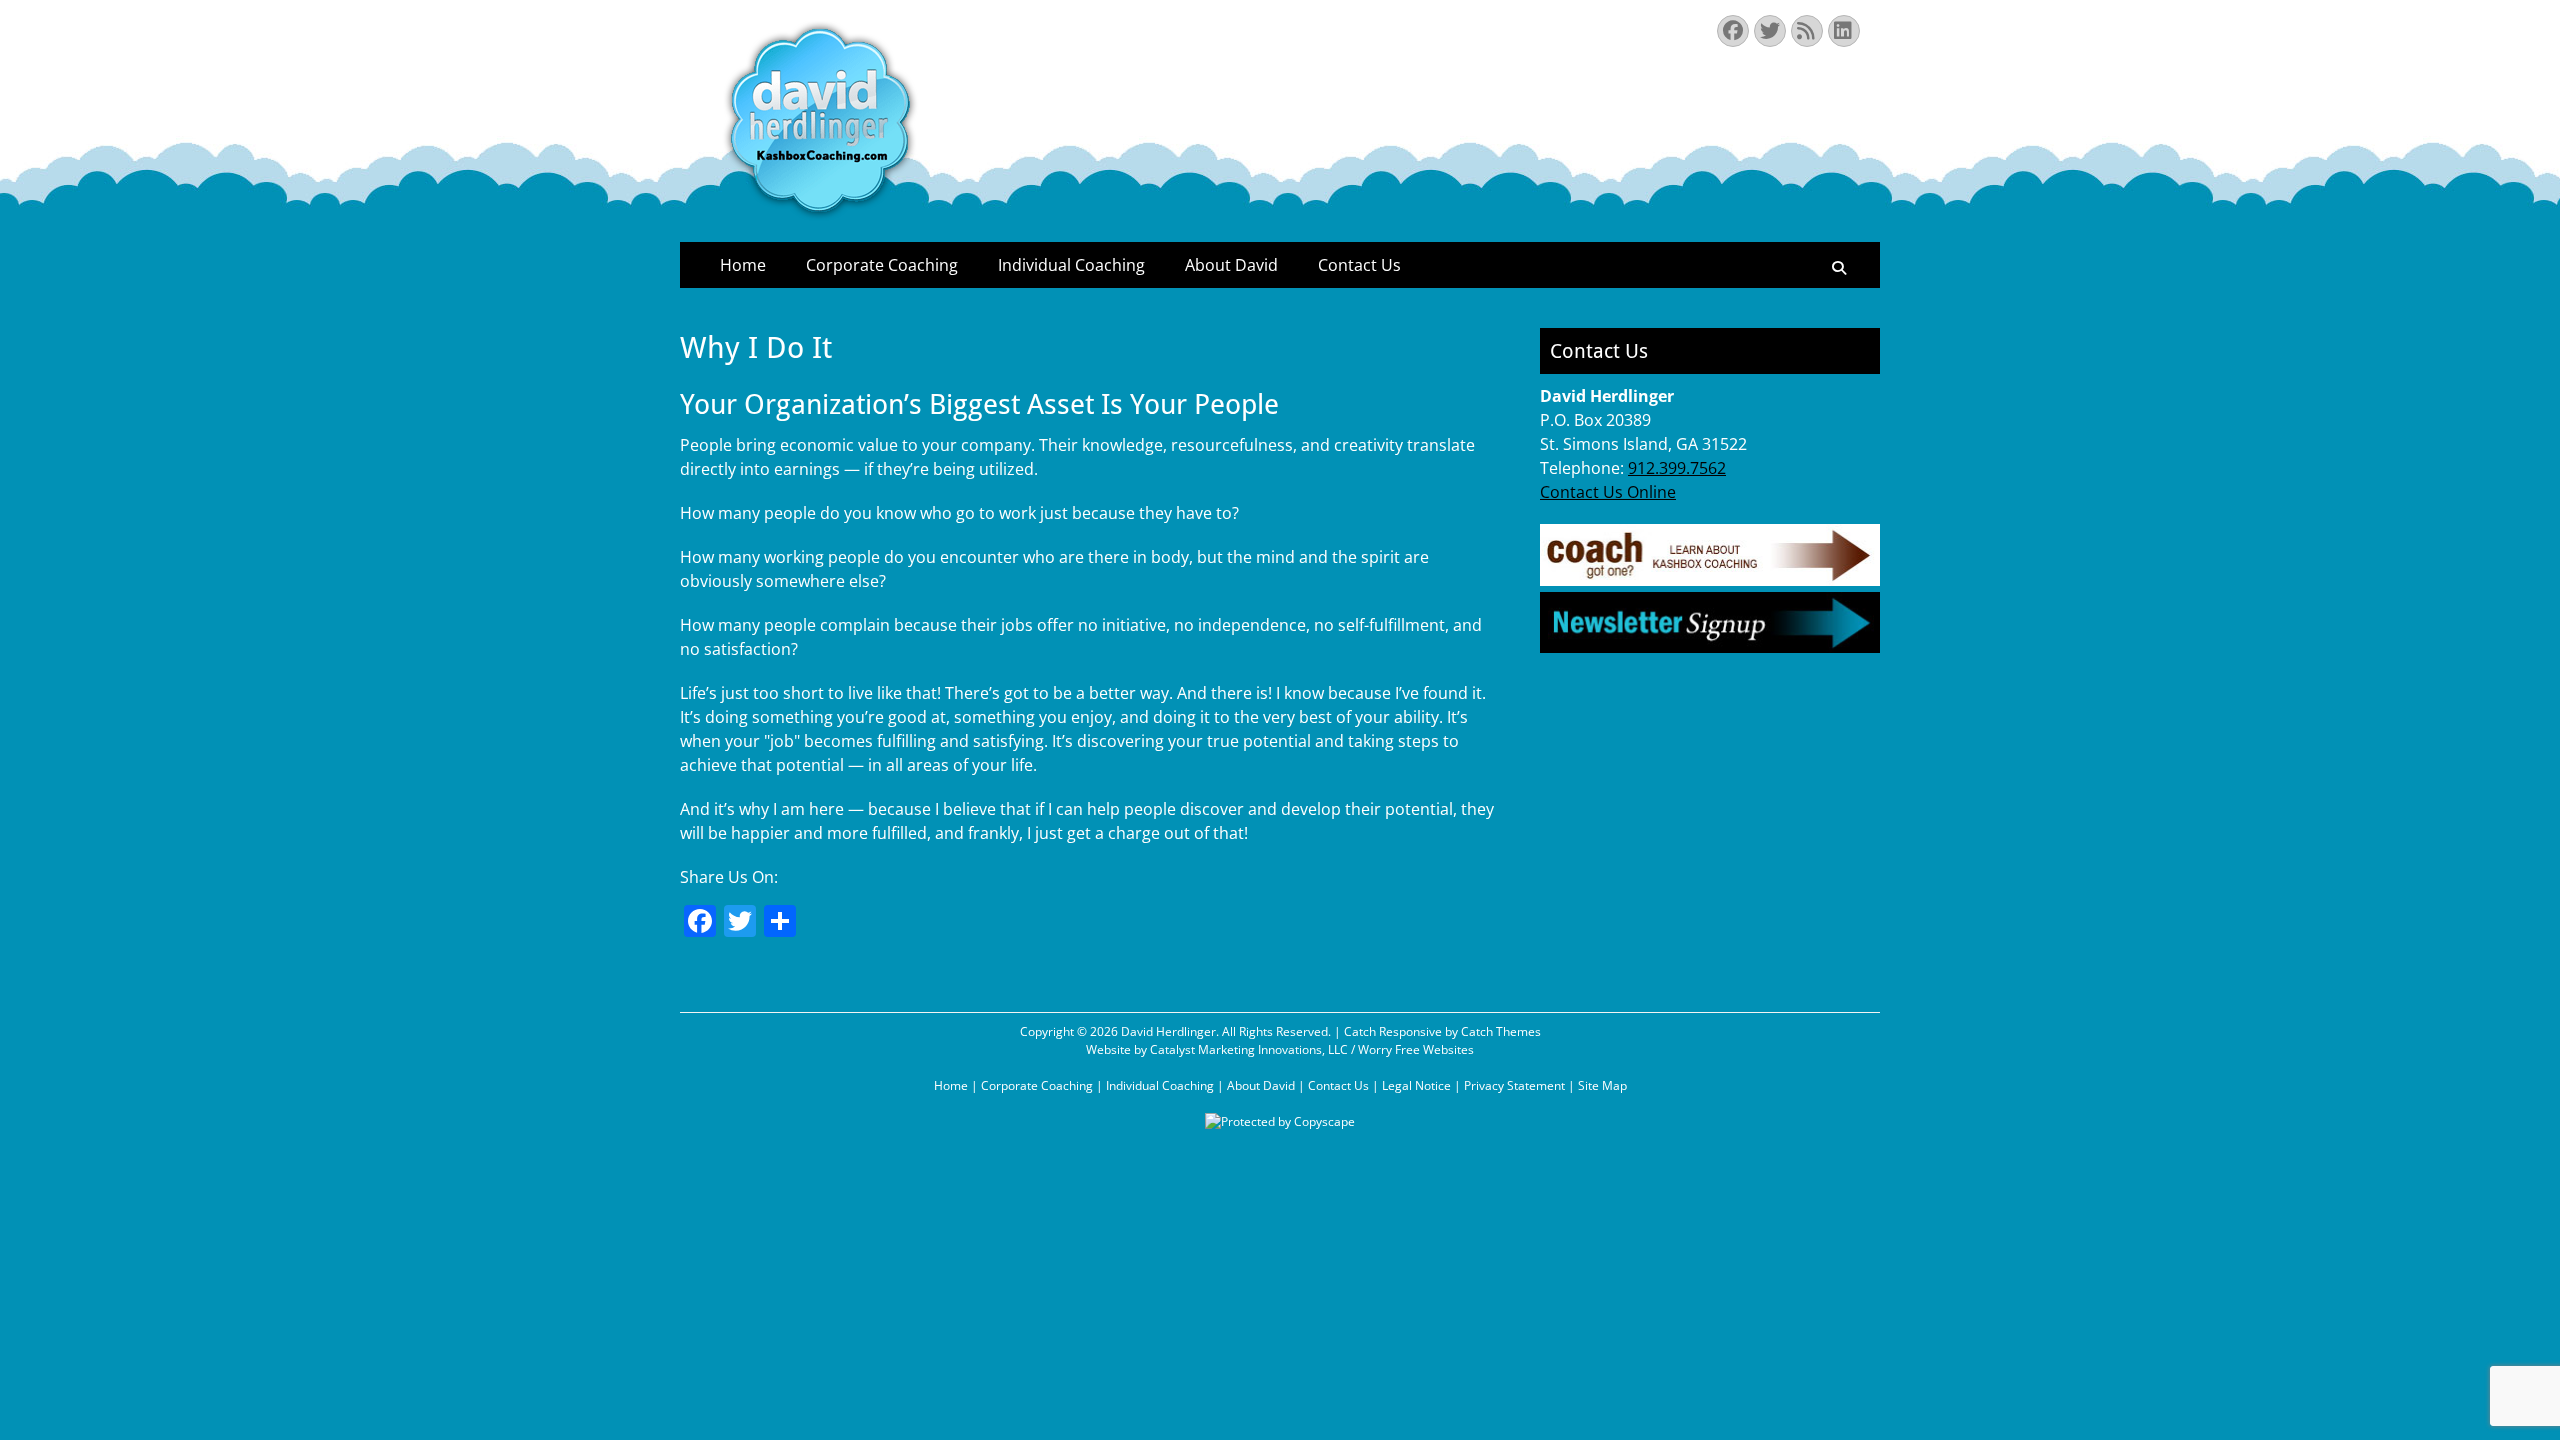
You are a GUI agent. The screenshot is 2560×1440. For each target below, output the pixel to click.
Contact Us (1359, 265)
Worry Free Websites (1416, 1049)
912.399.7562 (1677, 468)
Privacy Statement (1514, 1085)
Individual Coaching (1071, 265)
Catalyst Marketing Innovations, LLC (1249, 1049)
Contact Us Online (1608, 492)
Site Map (1602, 1085)
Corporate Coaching (882, 265)
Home (743, 265)
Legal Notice (1416, 1085)
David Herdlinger (1168, 1031)
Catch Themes (1501, 1031)
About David (1231, 265)
